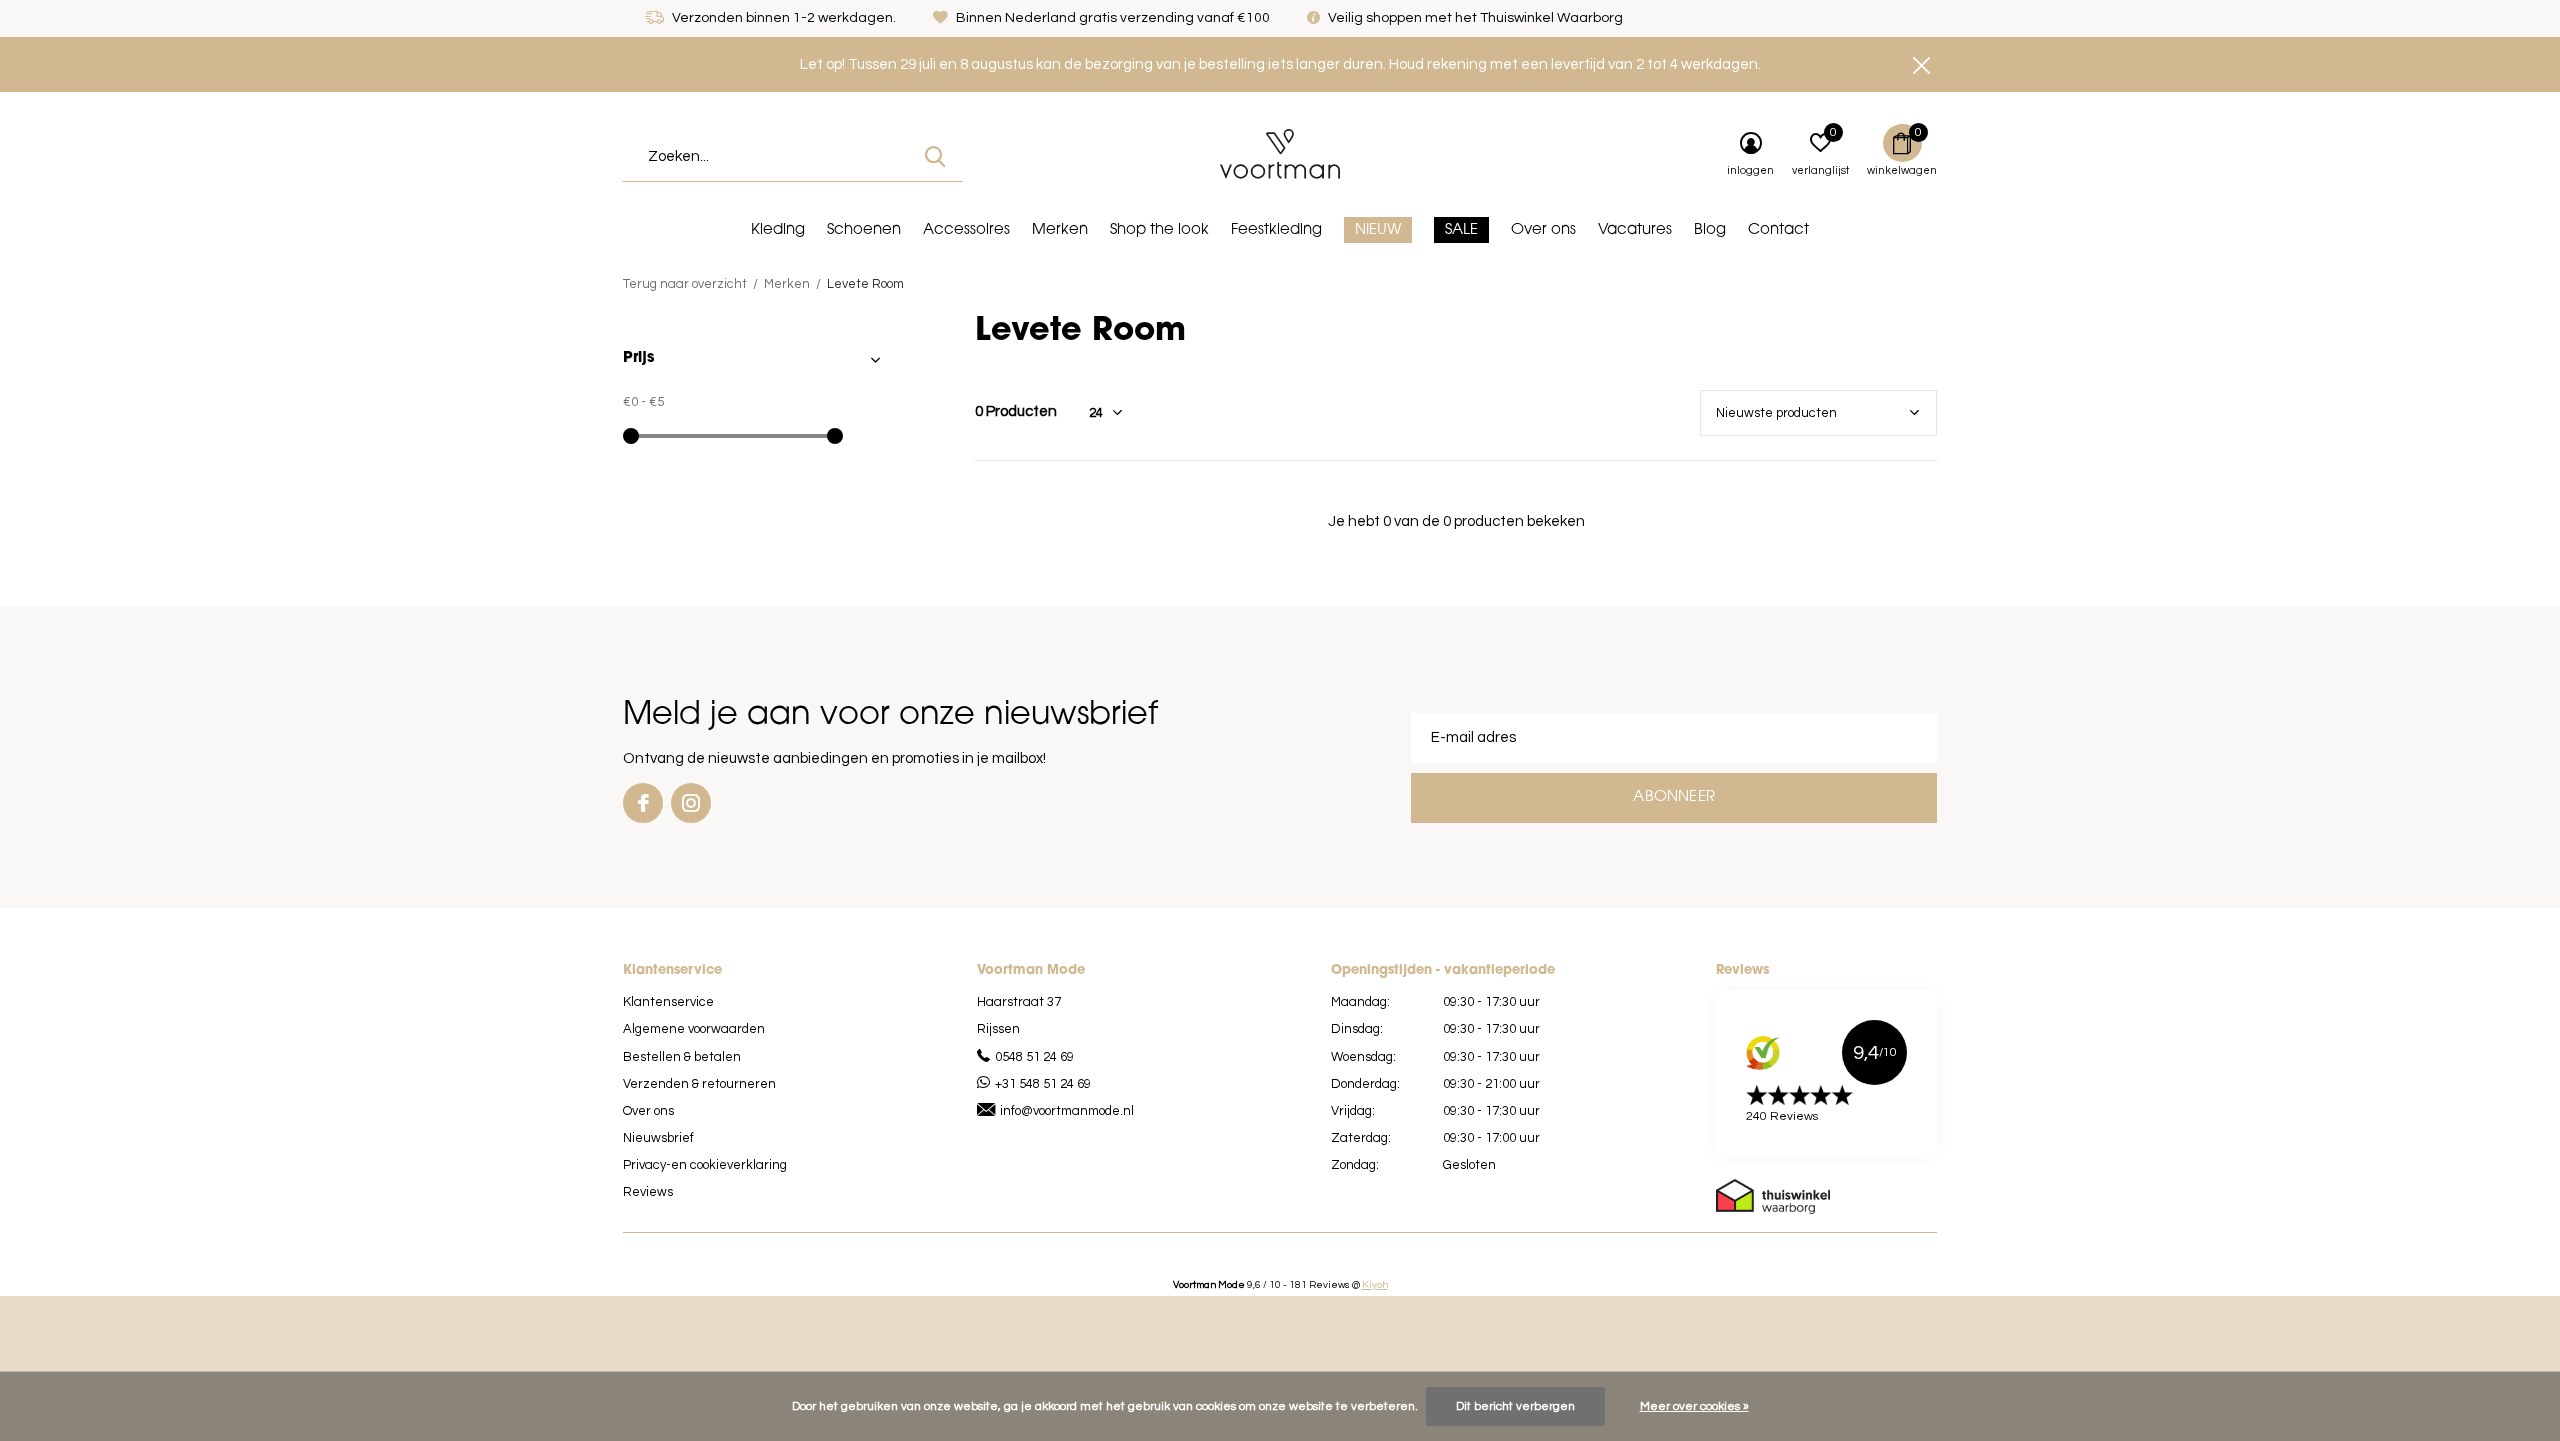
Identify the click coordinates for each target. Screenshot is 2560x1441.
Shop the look (1159, 230)
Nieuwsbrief (658, 1138)
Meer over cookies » (1694, 1406)
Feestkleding (1276, 230)
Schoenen (864, 230)
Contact (1778, 230)
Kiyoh (1375, 1285)
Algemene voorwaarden (694, 1029)
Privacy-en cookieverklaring (705, 1165)
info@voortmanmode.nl (1067, 1111)
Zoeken (935, 157)
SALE (1461, 230)
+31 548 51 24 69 (1043, 1084)
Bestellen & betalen (682, 1057)
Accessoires (966, 230)
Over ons (1543, 230)
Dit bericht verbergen (1515, 1406)
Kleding (778, 230)
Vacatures (1635, 230)
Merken (1060, 230)
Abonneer (1674, 797)
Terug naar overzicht (685, 284)
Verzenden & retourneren (699, 1084)
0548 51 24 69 (1034, 1057)
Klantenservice (668, 1002)
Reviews (648, 1192)
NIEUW (1378, 230)
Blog (1710, 230)
